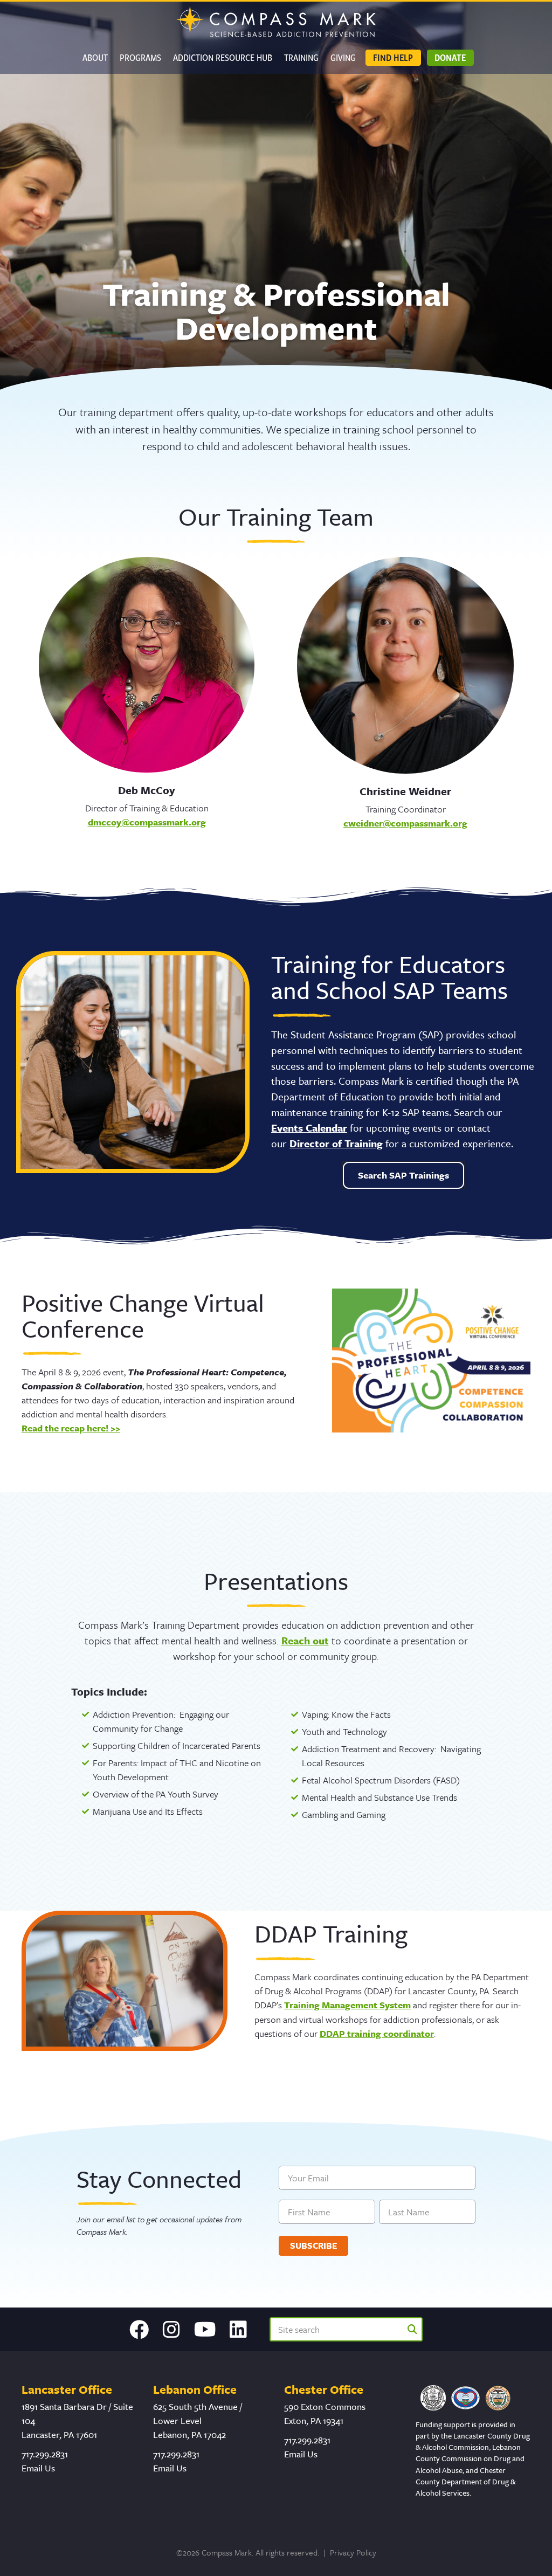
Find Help (393, 57)
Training (301, 57)
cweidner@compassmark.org (405, 823)
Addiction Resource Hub (223, 57)
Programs (140, 57)
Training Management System (347, 2005)
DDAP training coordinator (377, 2033)
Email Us (38, 2468)
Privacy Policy (353, 2552)
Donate (450, 57)
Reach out (305, 1640)
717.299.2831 (45, 2454)
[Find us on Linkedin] (238, 2330)
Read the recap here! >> (71, 1428)
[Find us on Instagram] (171, 2330)
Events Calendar (309, 1128)
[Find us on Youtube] (205, 2330)
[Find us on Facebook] (139, 2330)
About (95, 57)
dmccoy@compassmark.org (147, 822)
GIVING (343, 57)
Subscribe (314, 2246)
